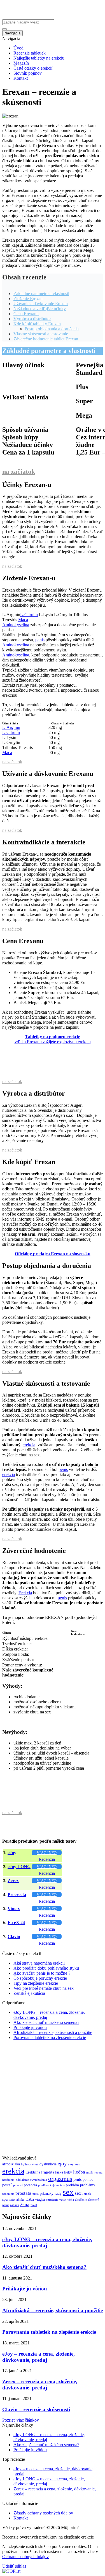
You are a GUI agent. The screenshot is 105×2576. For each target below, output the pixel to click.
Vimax (14, 1909)
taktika (20, 2200)
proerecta (8, 2194)
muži (89, 2173)
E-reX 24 (16, 1922)
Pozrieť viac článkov (21, 2420)
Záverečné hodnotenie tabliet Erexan (46, 339)
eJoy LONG (19, 1867)
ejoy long (74, 2164)
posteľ (7, 2185)
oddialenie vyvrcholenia (31, 2180)
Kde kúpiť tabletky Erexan (37, 324)
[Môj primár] (37, 17)
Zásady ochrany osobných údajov (43, 2513)
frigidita (48, 2172)
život (34, 2205)
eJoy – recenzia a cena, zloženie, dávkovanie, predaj (39, 2357)
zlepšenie (81, 2200)
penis (77, 2179)
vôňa (71, 2200)
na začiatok (19, 472)
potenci (18, 2185)
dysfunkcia (48, 2164)
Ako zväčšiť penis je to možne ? (42, 1973)
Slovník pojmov (28, 73)
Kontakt (21, 78)
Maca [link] (23, 620)
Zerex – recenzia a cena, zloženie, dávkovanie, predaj (40, 2385)
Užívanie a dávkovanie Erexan (41, 304)
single (88, 2194)
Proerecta (17, 1895)
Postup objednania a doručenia (52, 329)
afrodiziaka (11, 2164)
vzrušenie (52, 2200)
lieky (68, 2172)
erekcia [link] (29, 1445)
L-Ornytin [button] (64, 615)
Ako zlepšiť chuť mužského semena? (46, 2022)
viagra (40, 2199)
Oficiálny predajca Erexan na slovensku (53, 1254)
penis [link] (40, 640)
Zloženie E (23, 299)
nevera (98, 2173)
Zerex (13, 1881)
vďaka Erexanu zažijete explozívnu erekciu (53, 1039)
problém (72, 2185)
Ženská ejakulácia (29, 1993)
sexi (79, 2193)
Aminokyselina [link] (16, 625)
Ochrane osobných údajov (25, 2557)
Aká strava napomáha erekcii (39, 1963)
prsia (36, 2194)
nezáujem (8, 2180)
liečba (79, 2172)
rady (58, 2193)
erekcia (13, 2171)
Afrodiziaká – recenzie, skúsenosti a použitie (53, 2032)
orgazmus (60, 2179)
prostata (23, 2193)
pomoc (88, 2179)
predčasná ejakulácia (51, 2185)
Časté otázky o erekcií (33, 68)
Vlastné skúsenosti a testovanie (41, 334)
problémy (88, 2185)
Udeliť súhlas (14, 2566)
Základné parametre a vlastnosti (41, 294)
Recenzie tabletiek (30, 53)
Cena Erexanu (26, 314)
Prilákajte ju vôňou (30, 2027)
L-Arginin (11, 727)
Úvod (18, 48)
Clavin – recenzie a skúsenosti (36, 2409)
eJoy (12, 1853)
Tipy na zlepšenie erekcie (36, 1983)
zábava (15, 2205)
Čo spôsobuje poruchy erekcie (40, 1978)
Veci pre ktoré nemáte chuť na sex (44, 1988)
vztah (63, 2200)
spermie (8, 2199)
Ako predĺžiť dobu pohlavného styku (46, 1968)
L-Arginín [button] (11, 615)
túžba (30, 2199)
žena (25, 2204)
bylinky (26, 2164)
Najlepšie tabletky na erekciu (39, 58)
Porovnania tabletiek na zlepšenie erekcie (50, 2037)
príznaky (47, 2193)
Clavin (14, 1936)
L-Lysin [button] (46, 615)
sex (68, 2192)
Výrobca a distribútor (32, 319)
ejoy (62, 2164)
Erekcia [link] (25, 1593)
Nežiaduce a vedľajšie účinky (40, 309)
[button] (30, 615)
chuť (35, 2164)
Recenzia (47, 1859)
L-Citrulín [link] (29, 615)
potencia (30, 2185)
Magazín (21, 63)
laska (59, 2172)
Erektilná (33, 2172)
